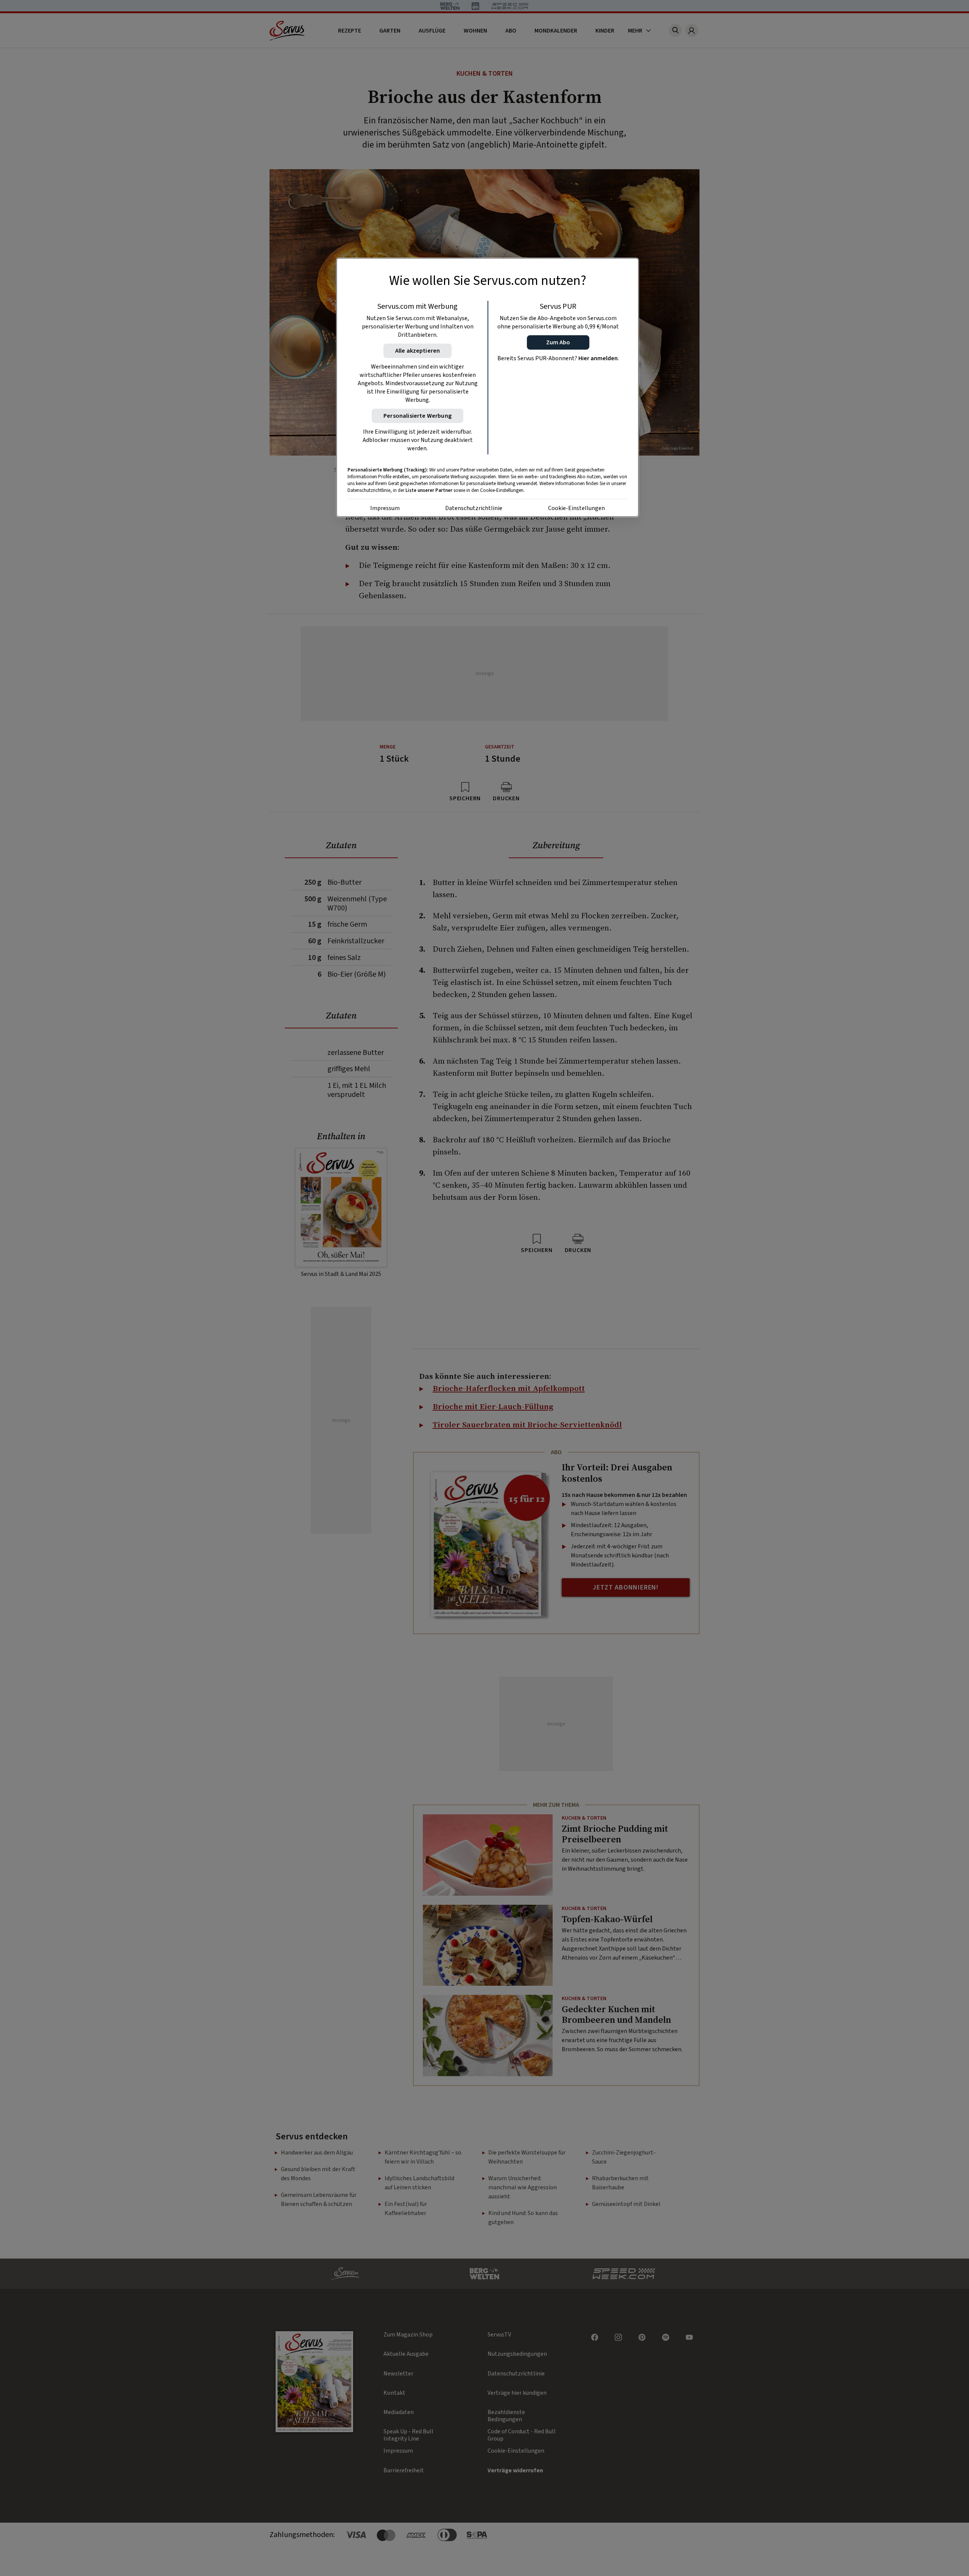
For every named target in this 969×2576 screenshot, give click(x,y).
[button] (558, 342)
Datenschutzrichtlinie (474, 508)
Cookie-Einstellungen (576, 508)
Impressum (385, 508)
